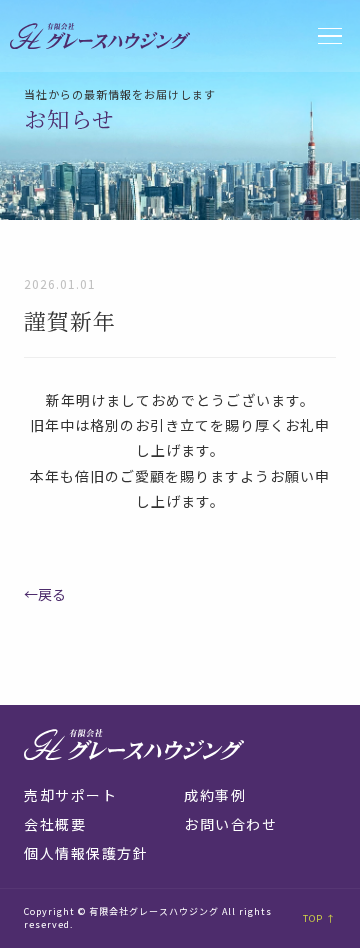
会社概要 (55, 824)
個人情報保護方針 (86, 853)
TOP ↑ (319, 918)
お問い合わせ (230, 824)
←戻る (45, 594)
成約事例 (215, 795)
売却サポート (70, 795)
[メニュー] (330, 36)
